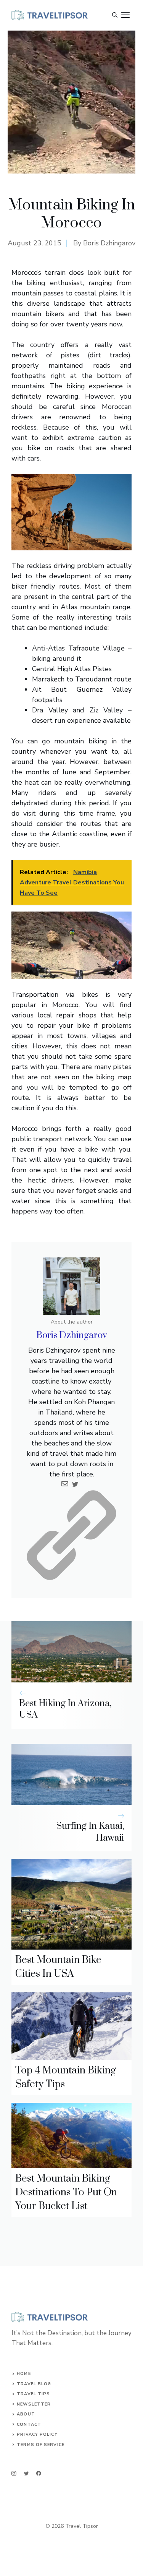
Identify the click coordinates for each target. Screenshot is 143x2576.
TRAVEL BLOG (34, 2384)
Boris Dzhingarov (109, 243)
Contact (29, 2424)
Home (24, 2374)
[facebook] (39, 2473)
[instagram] (14, 2473)
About (26, 2414)
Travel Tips (33, 2394)
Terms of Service (41, 2445)
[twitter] (27, 2473)
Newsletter (34, 2404)
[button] (115, 15)
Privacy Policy (37, 2434)
